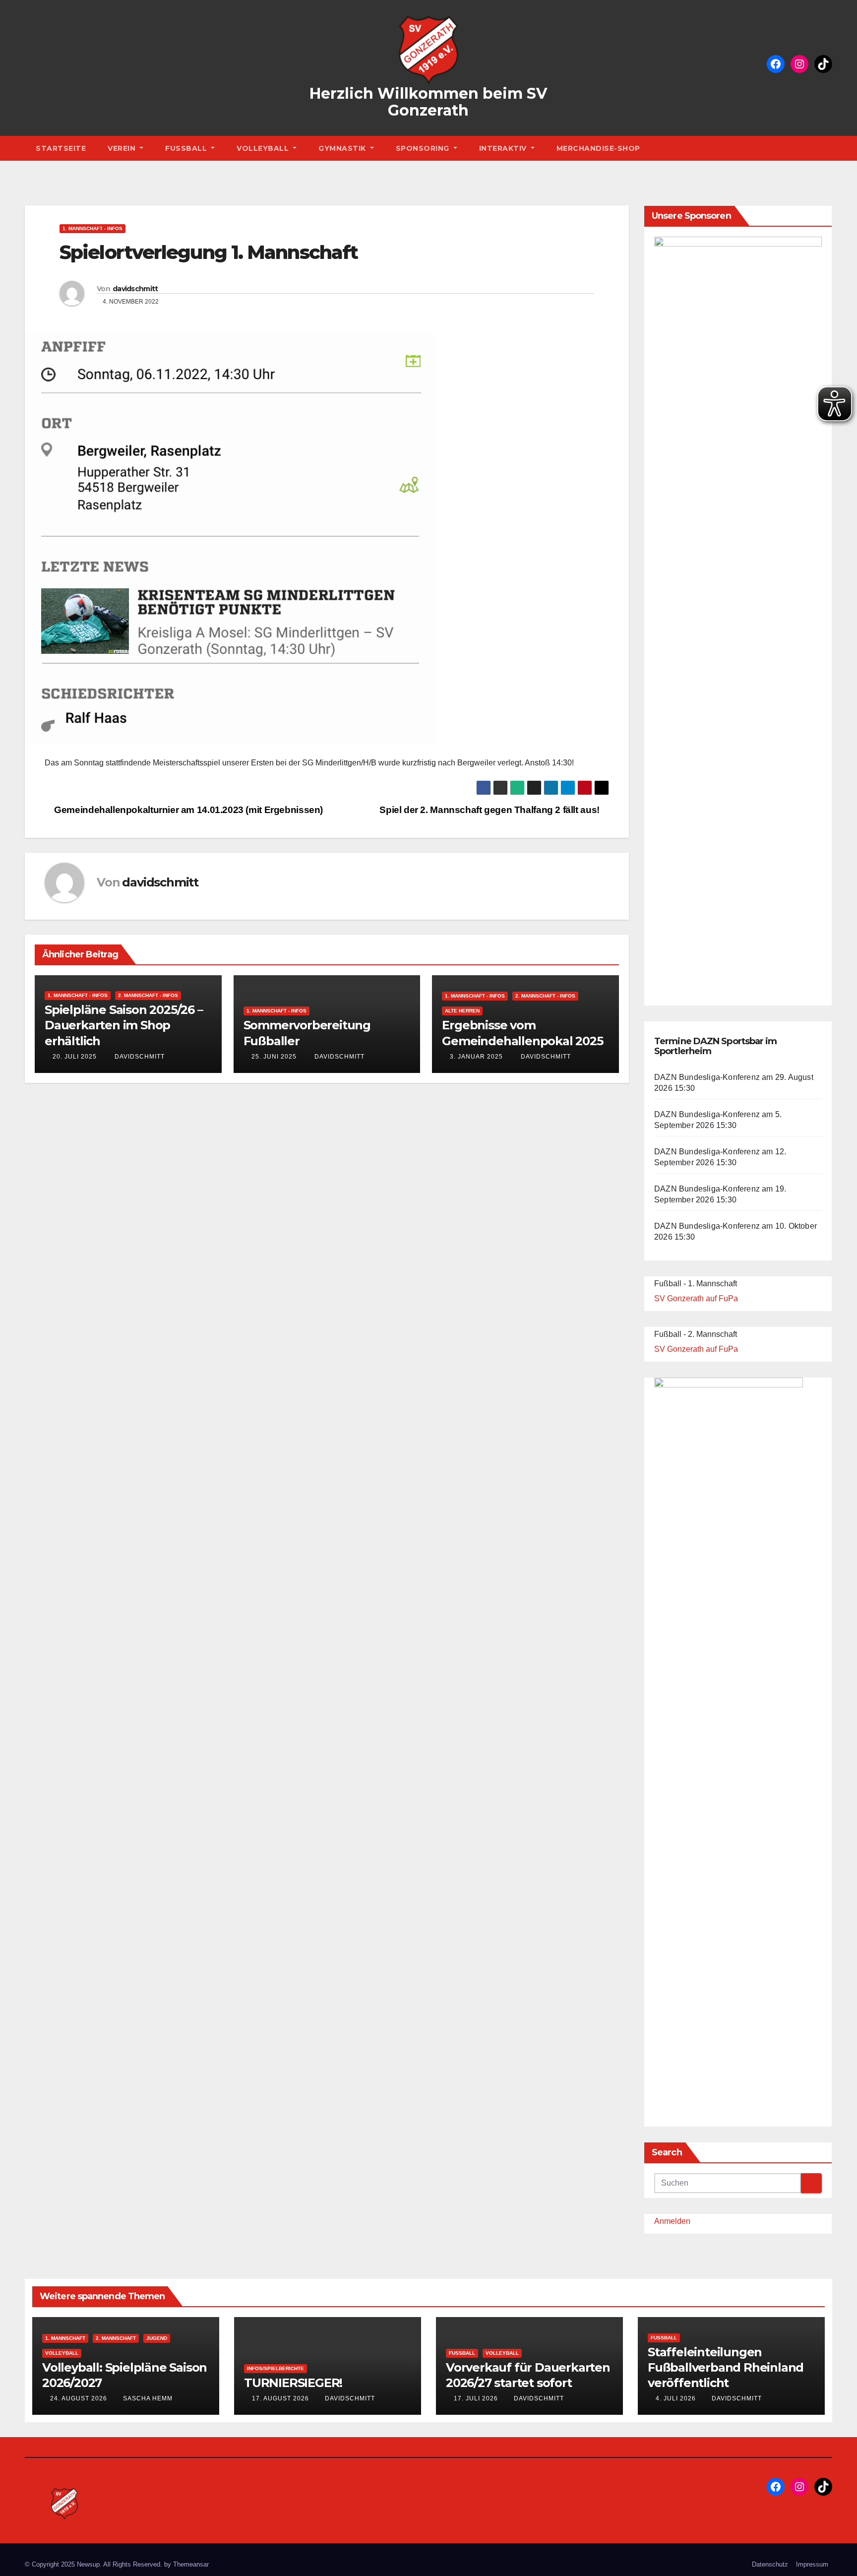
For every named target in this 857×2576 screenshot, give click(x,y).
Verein (123, 148)
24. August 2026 (80, 2398)
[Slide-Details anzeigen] (738, 609)
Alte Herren (462, 1011)
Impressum (812, 2564)
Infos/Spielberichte (275, 2368)
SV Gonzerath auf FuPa (696, 1298)
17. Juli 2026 (477, 2398)
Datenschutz (770, 2564)
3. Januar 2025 (476, 1057)
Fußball (187, 148)
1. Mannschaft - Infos (92, 228)
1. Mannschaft (65, 2338)
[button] (827, 148)
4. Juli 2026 (677, 2398)
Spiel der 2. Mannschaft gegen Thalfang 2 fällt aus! (490, 810)
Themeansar (191, 2564)
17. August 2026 (281, 2398)
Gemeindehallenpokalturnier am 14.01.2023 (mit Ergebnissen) (187, 810)
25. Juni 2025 (274, 1057)
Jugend (157, 2338)
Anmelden (672, 2221)
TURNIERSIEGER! (293, 2383)
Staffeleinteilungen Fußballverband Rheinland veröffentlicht (726, 2367)
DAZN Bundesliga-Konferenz (707, 1077)
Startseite (61, 148)
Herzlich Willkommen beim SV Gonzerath (428, 102)
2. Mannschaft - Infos (148, 995)
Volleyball (264, 148)
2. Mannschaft (116, 2338)
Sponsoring (424, 148)
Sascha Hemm (148, 2398)
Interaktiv (504, 148)
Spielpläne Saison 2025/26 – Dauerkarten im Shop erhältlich (124, 1025)
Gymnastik (343, 148)
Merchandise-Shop (598, 148)
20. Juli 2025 (75, 1057)
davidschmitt (135, 289)
